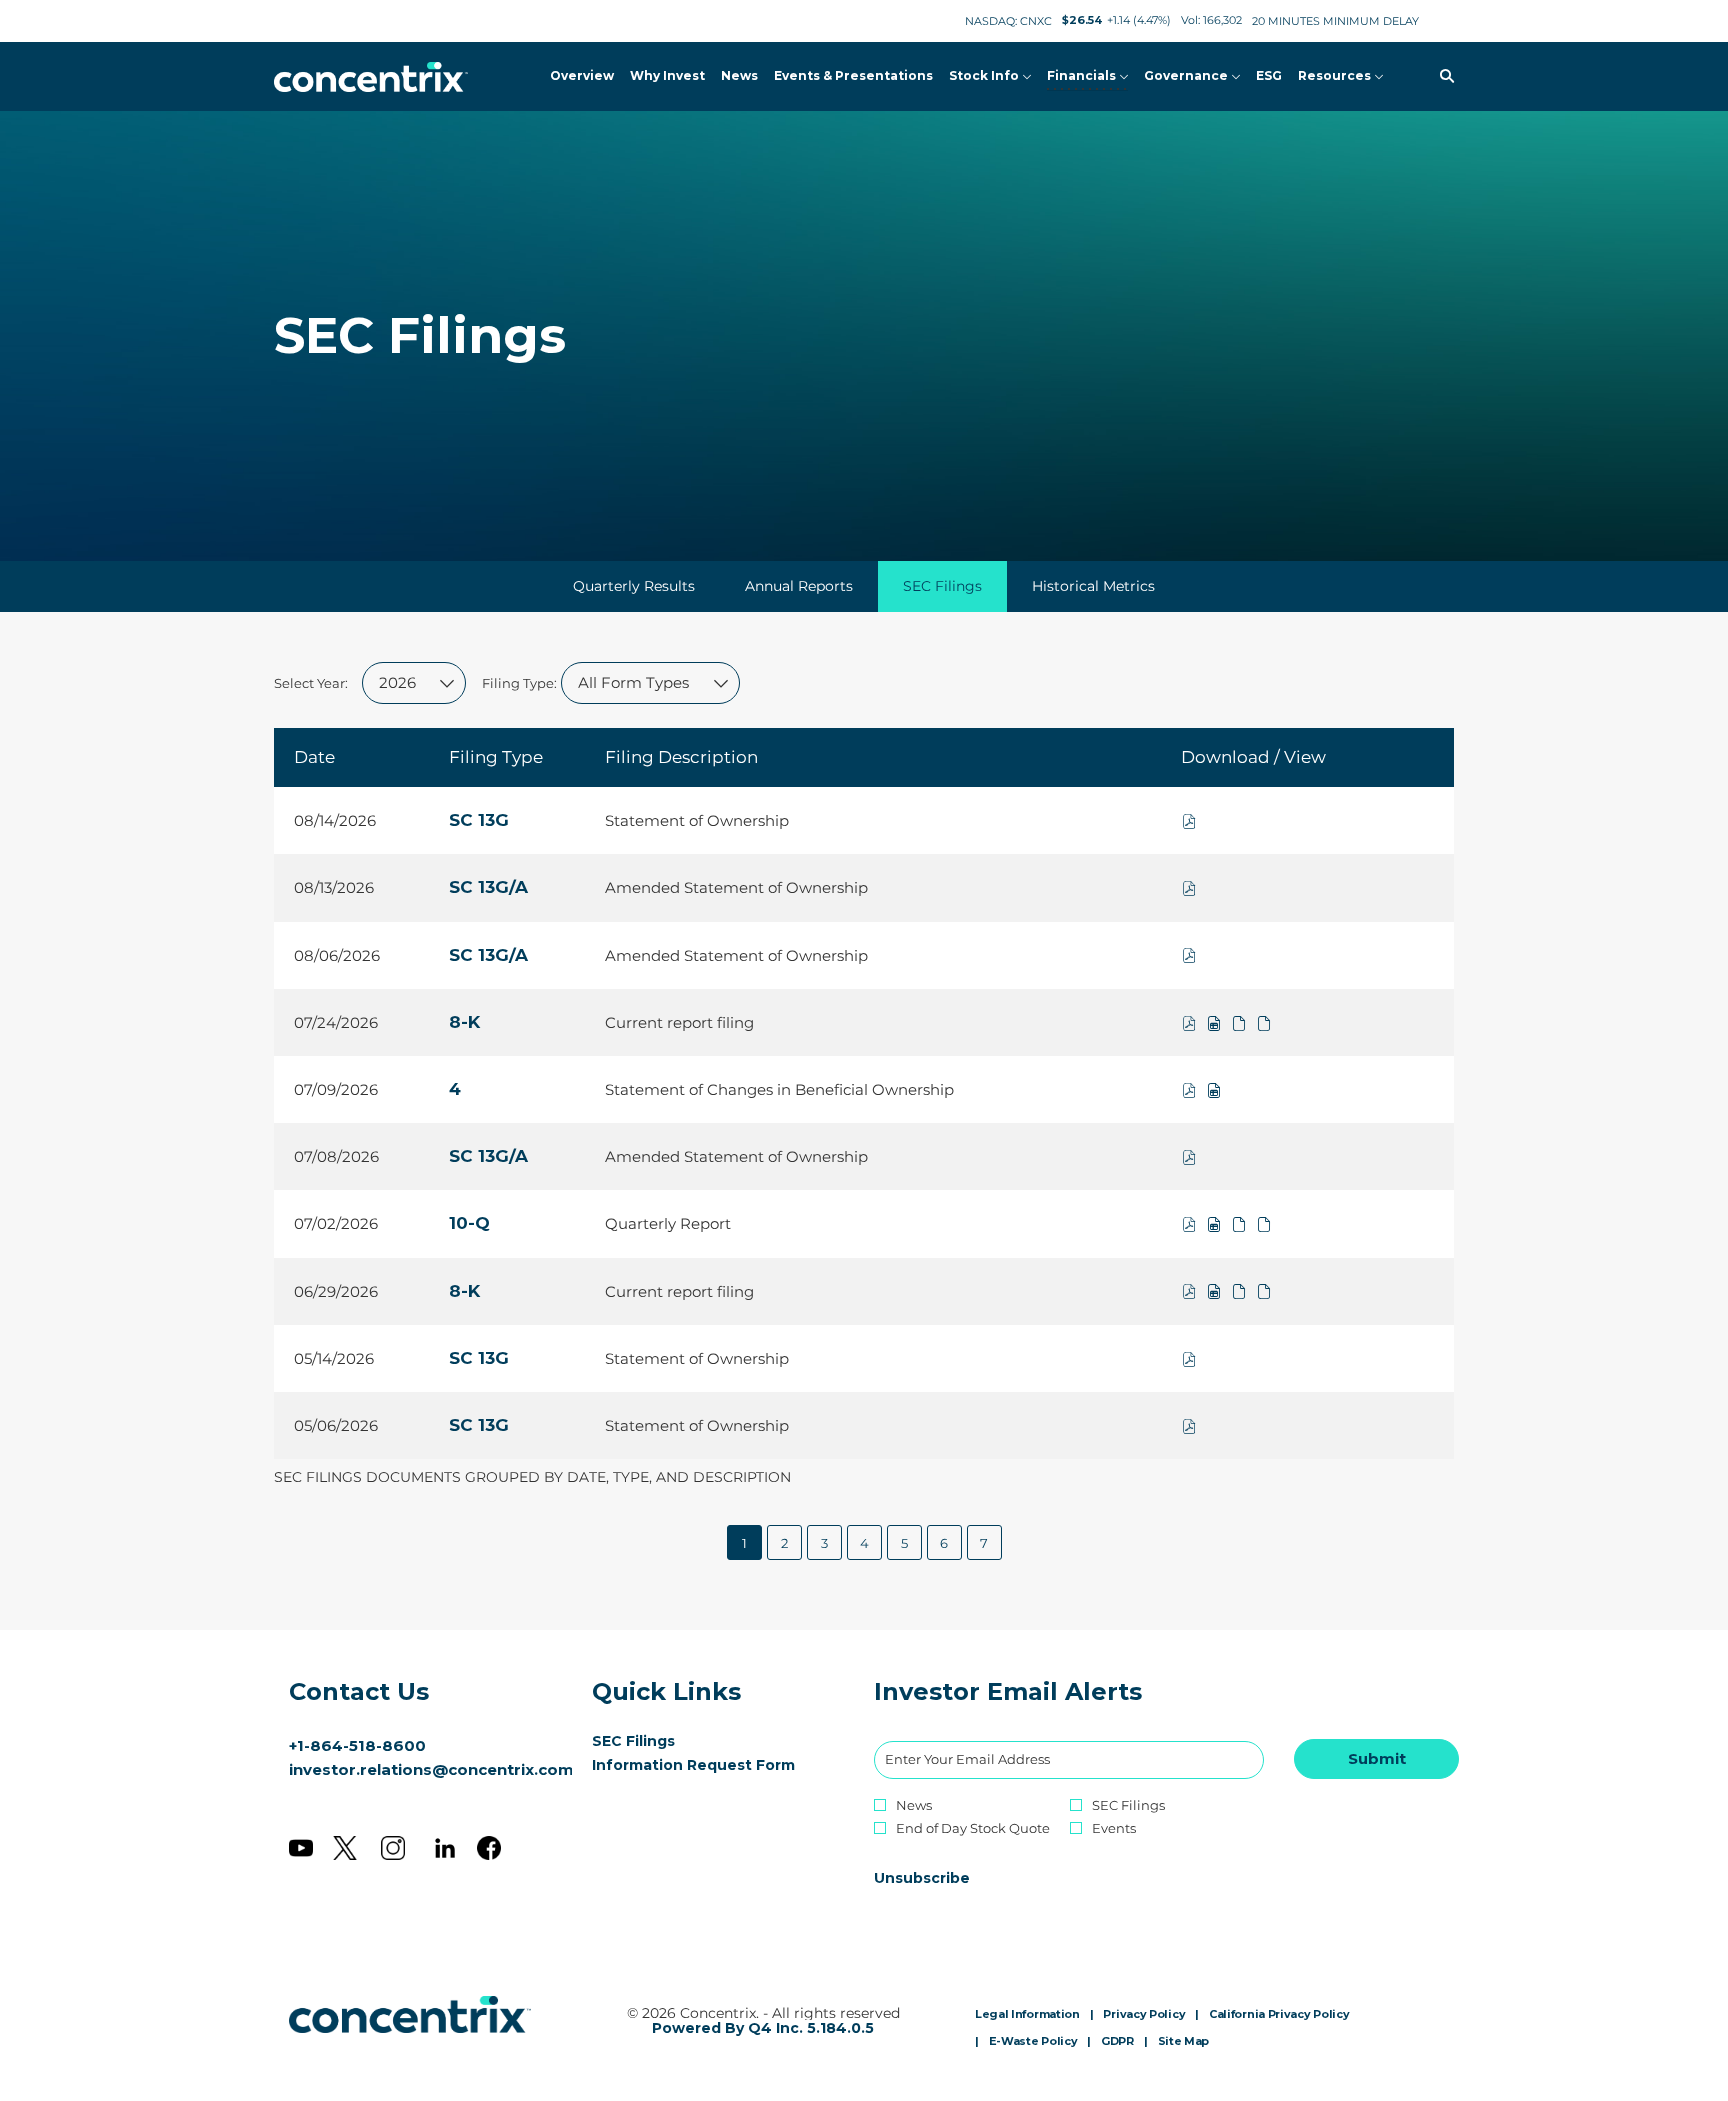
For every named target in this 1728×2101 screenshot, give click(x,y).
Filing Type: (519, 683)
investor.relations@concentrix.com (431, 1769)
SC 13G (479, 820)
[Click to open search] (1442, 76)
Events (1114, 1828)
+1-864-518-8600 (357, 1745)
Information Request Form (713, 1765)
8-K (464, 1022)
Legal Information (1027, 2015)
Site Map (1184, 2042)
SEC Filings (663, 1741)
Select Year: (311, 683)
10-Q (469, 1223)
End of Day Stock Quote (973, 1828)
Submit (1377, 1758)
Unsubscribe (922, 1878)
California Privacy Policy (1279, 2015)
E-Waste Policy (1033, 2042)
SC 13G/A (488, 887)
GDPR (1117, 2042)
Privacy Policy (1144, 2015)
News (914, 1805)
